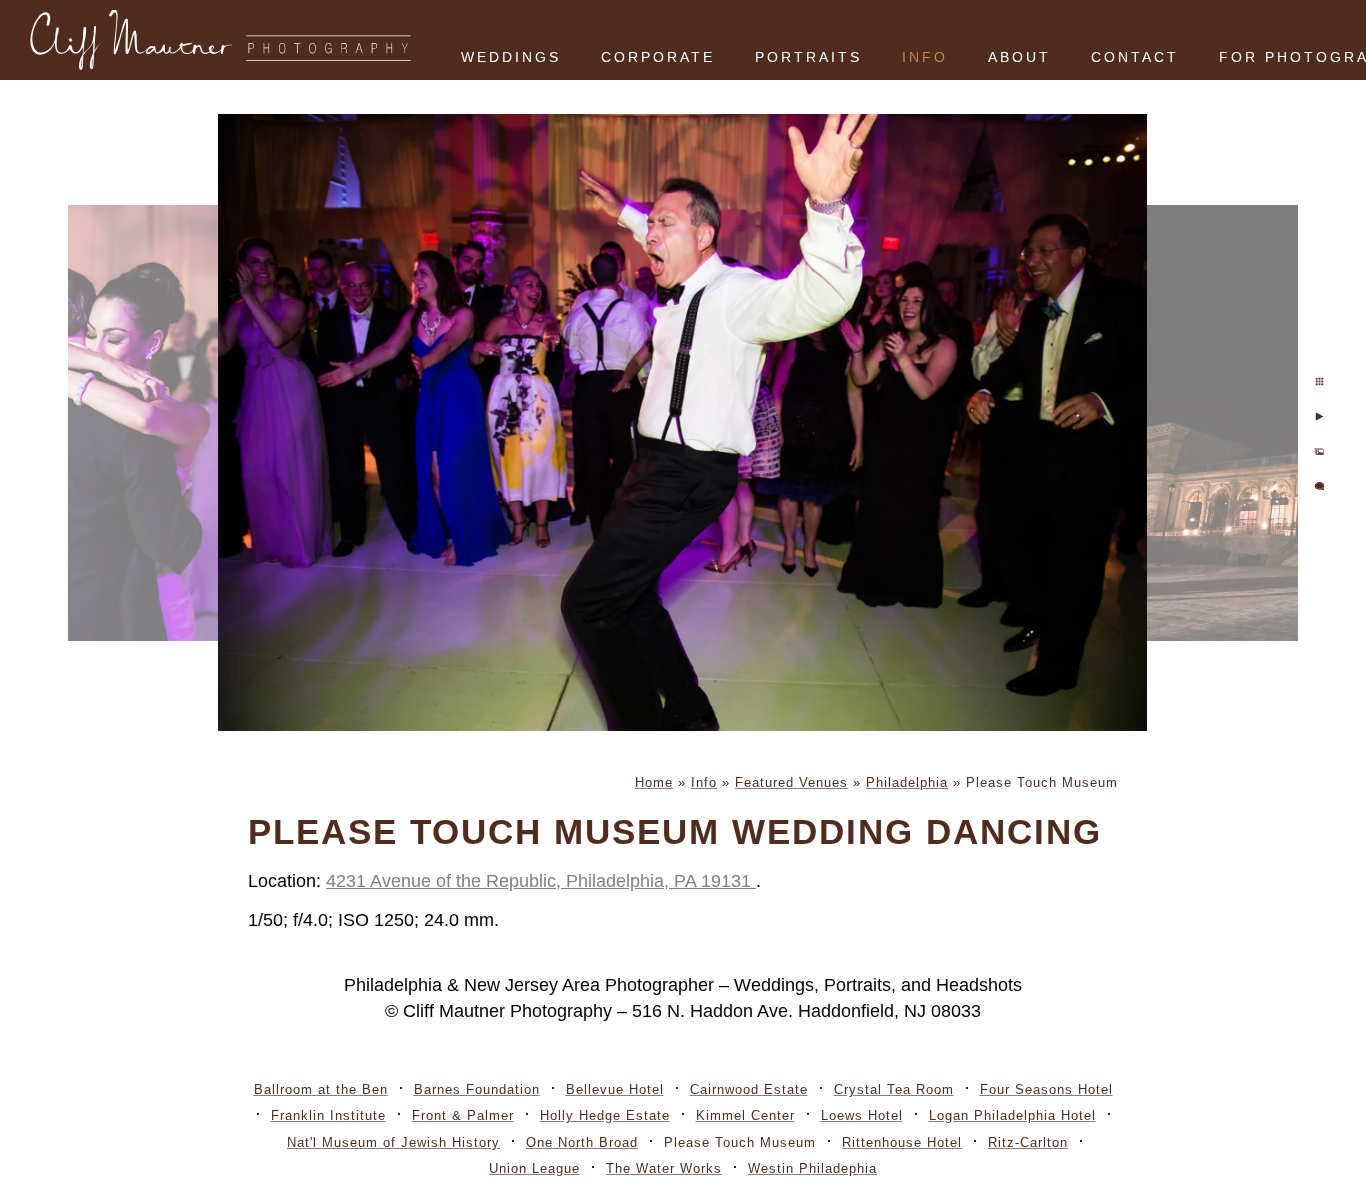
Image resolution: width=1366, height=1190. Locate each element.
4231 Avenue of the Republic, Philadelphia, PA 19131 (541, 881)
